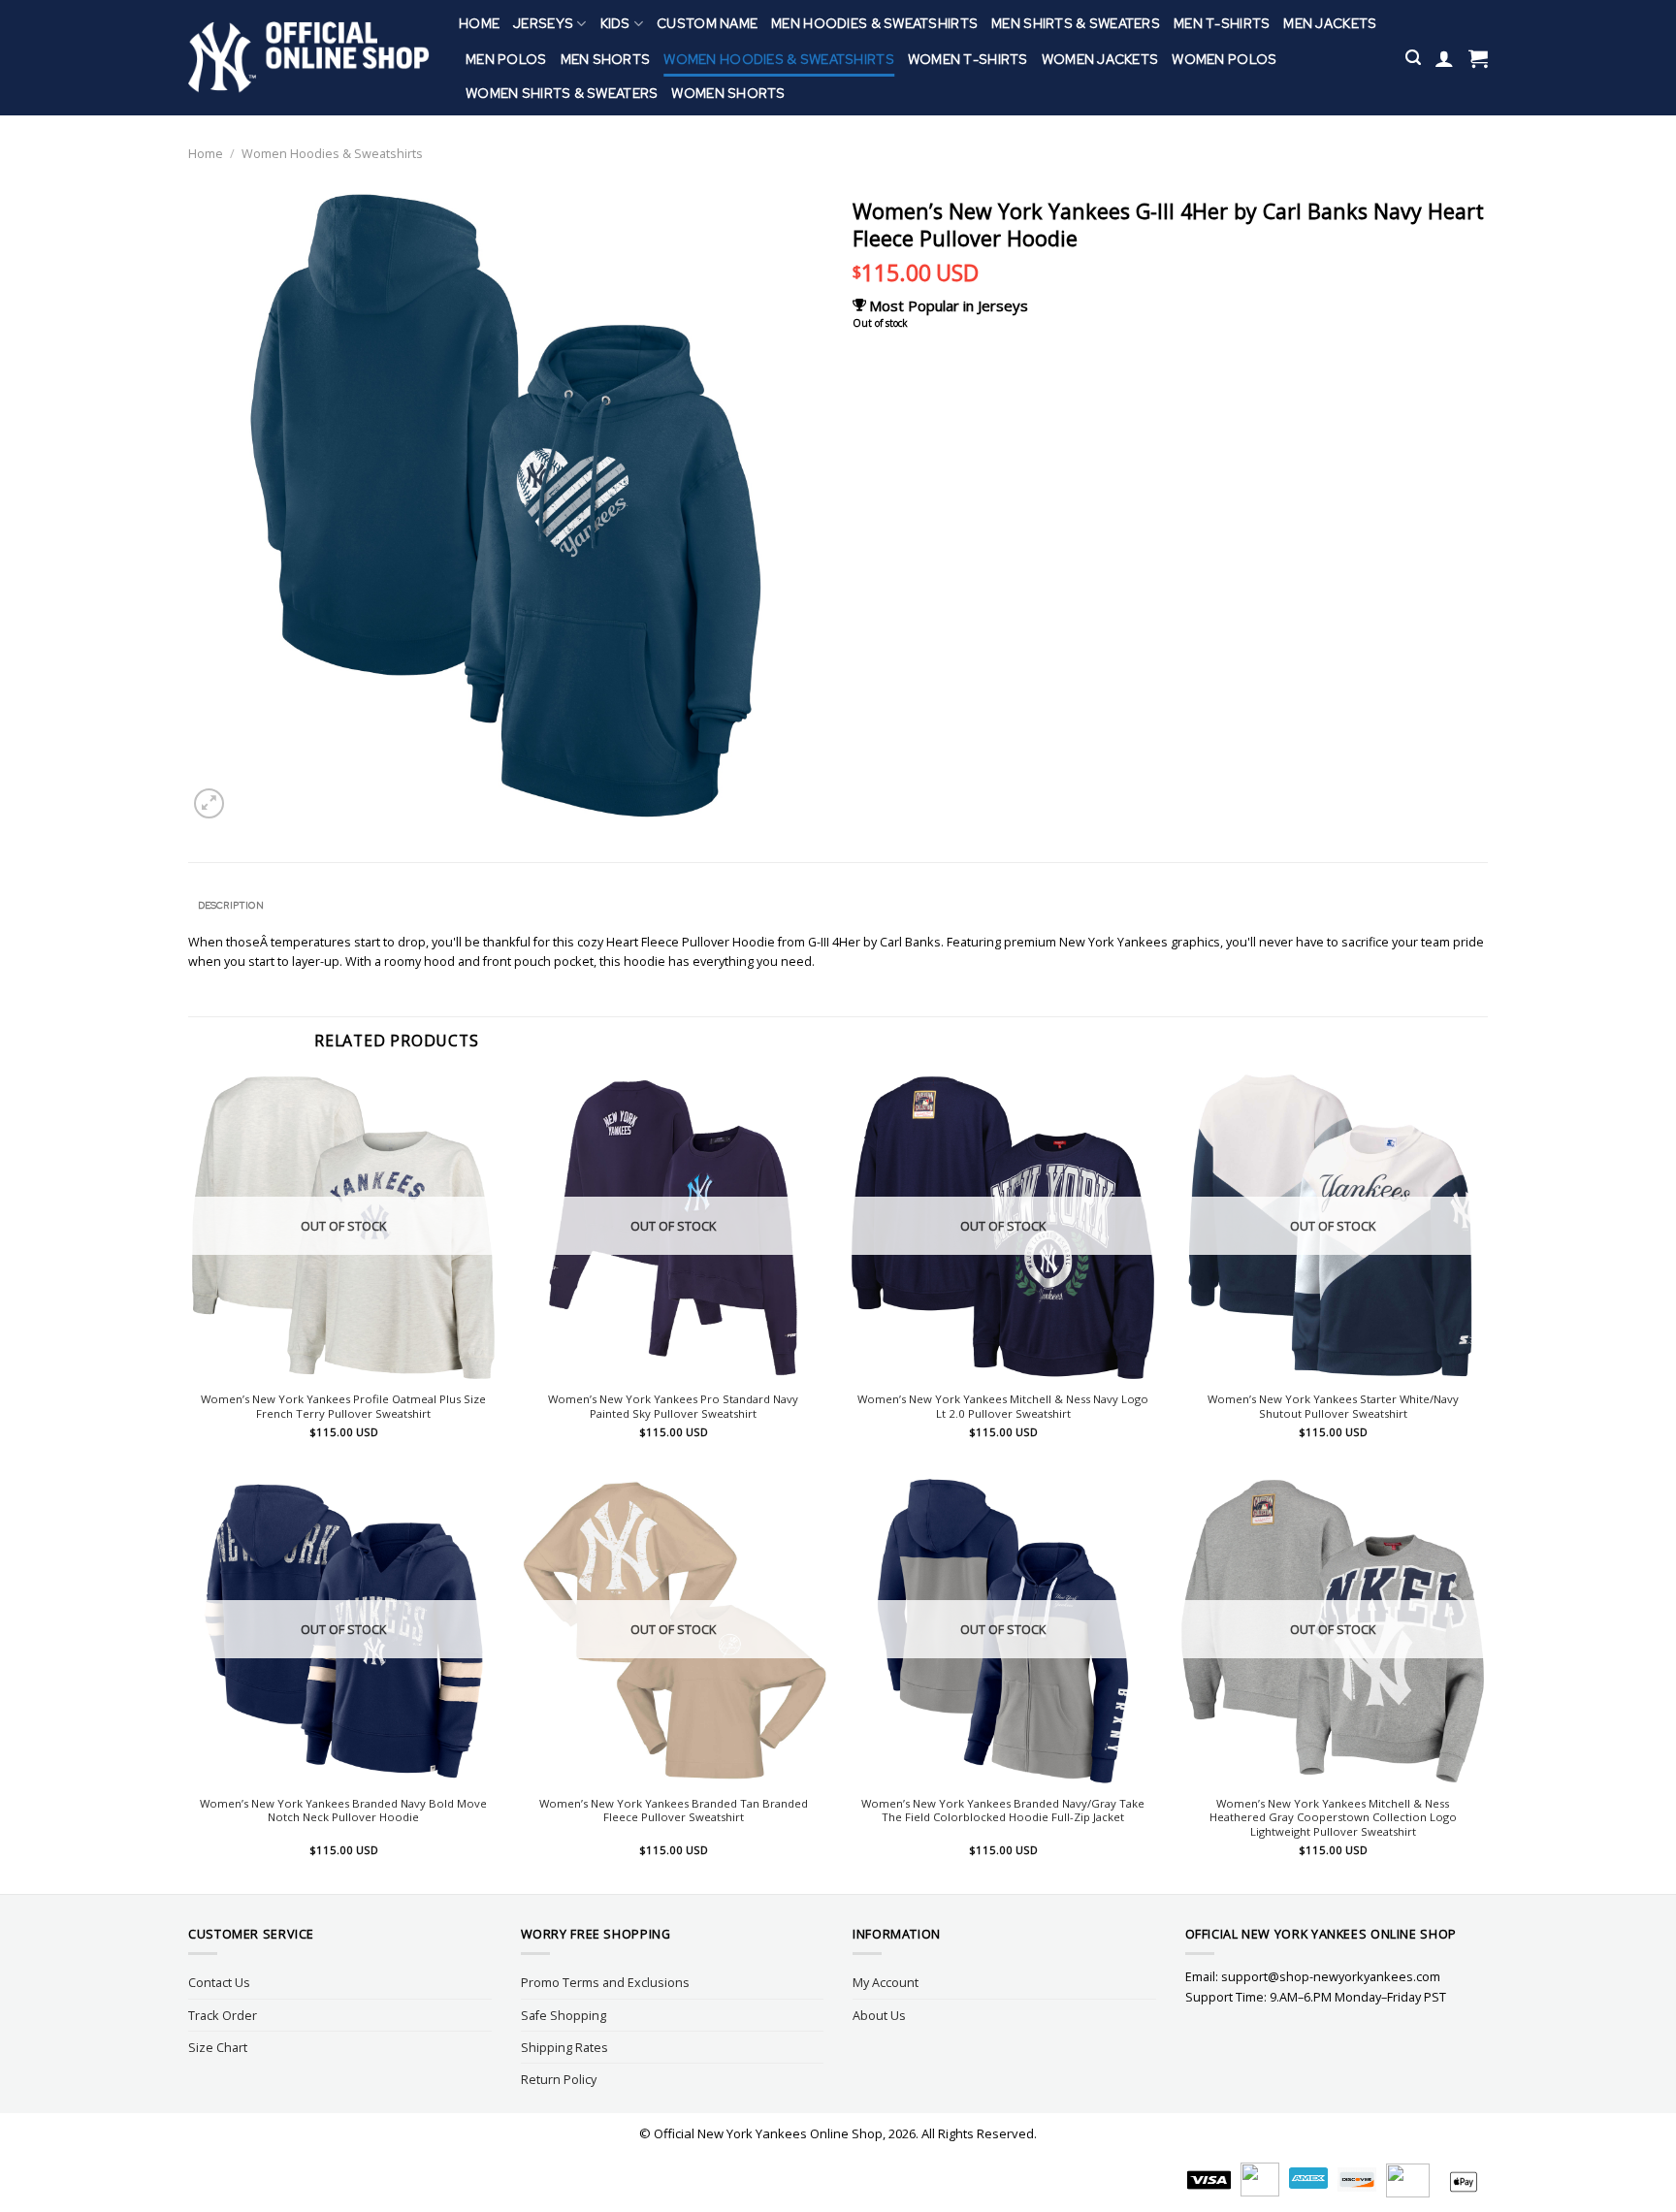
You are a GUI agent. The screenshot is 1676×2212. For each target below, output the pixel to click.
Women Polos (1224, 59)
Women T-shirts (968, 59)
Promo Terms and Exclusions (605, 1982)
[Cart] (1478, 58)
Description (231, 905)
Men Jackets (1330, 23)
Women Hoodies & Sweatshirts (779, 59)
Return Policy (559, 2079)
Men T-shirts (1222, 23)
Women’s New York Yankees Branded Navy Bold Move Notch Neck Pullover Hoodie (343, 1811)
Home (479, 23)
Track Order (223, 2015)
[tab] (230, 906)
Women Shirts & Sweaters (562, 93)
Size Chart (218, 2047)
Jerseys (543, 23)
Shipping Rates (564, 2047)
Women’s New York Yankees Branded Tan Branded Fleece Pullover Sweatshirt (674, 1811)
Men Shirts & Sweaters (1076, 23)
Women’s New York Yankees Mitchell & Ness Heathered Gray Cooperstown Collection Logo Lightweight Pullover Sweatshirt (1333, 1818)
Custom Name (707, 23)
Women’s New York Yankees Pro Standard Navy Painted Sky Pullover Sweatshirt (673, 1407)
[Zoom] (209, 803)
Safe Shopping (564, 2015)
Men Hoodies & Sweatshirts (874, 23)
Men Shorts (606, 59)
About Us (879, 2015)
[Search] (1413, 58)
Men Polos (506, 59)
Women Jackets (1100, 59)
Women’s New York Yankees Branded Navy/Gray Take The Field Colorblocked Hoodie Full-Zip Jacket (1003, 1811)
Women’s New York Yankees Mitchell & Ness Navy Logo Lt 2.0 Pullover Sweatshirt (1003, 1407)
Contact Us (219, 1982)
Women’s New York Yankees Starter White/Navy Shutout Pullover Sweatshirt (1333, 1407)
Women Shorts (728, 93)
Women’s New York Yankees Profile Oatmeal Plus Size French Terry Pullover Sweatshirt (343, 1407)
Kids (615, 23)
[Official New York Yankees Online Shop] (309, 58)
